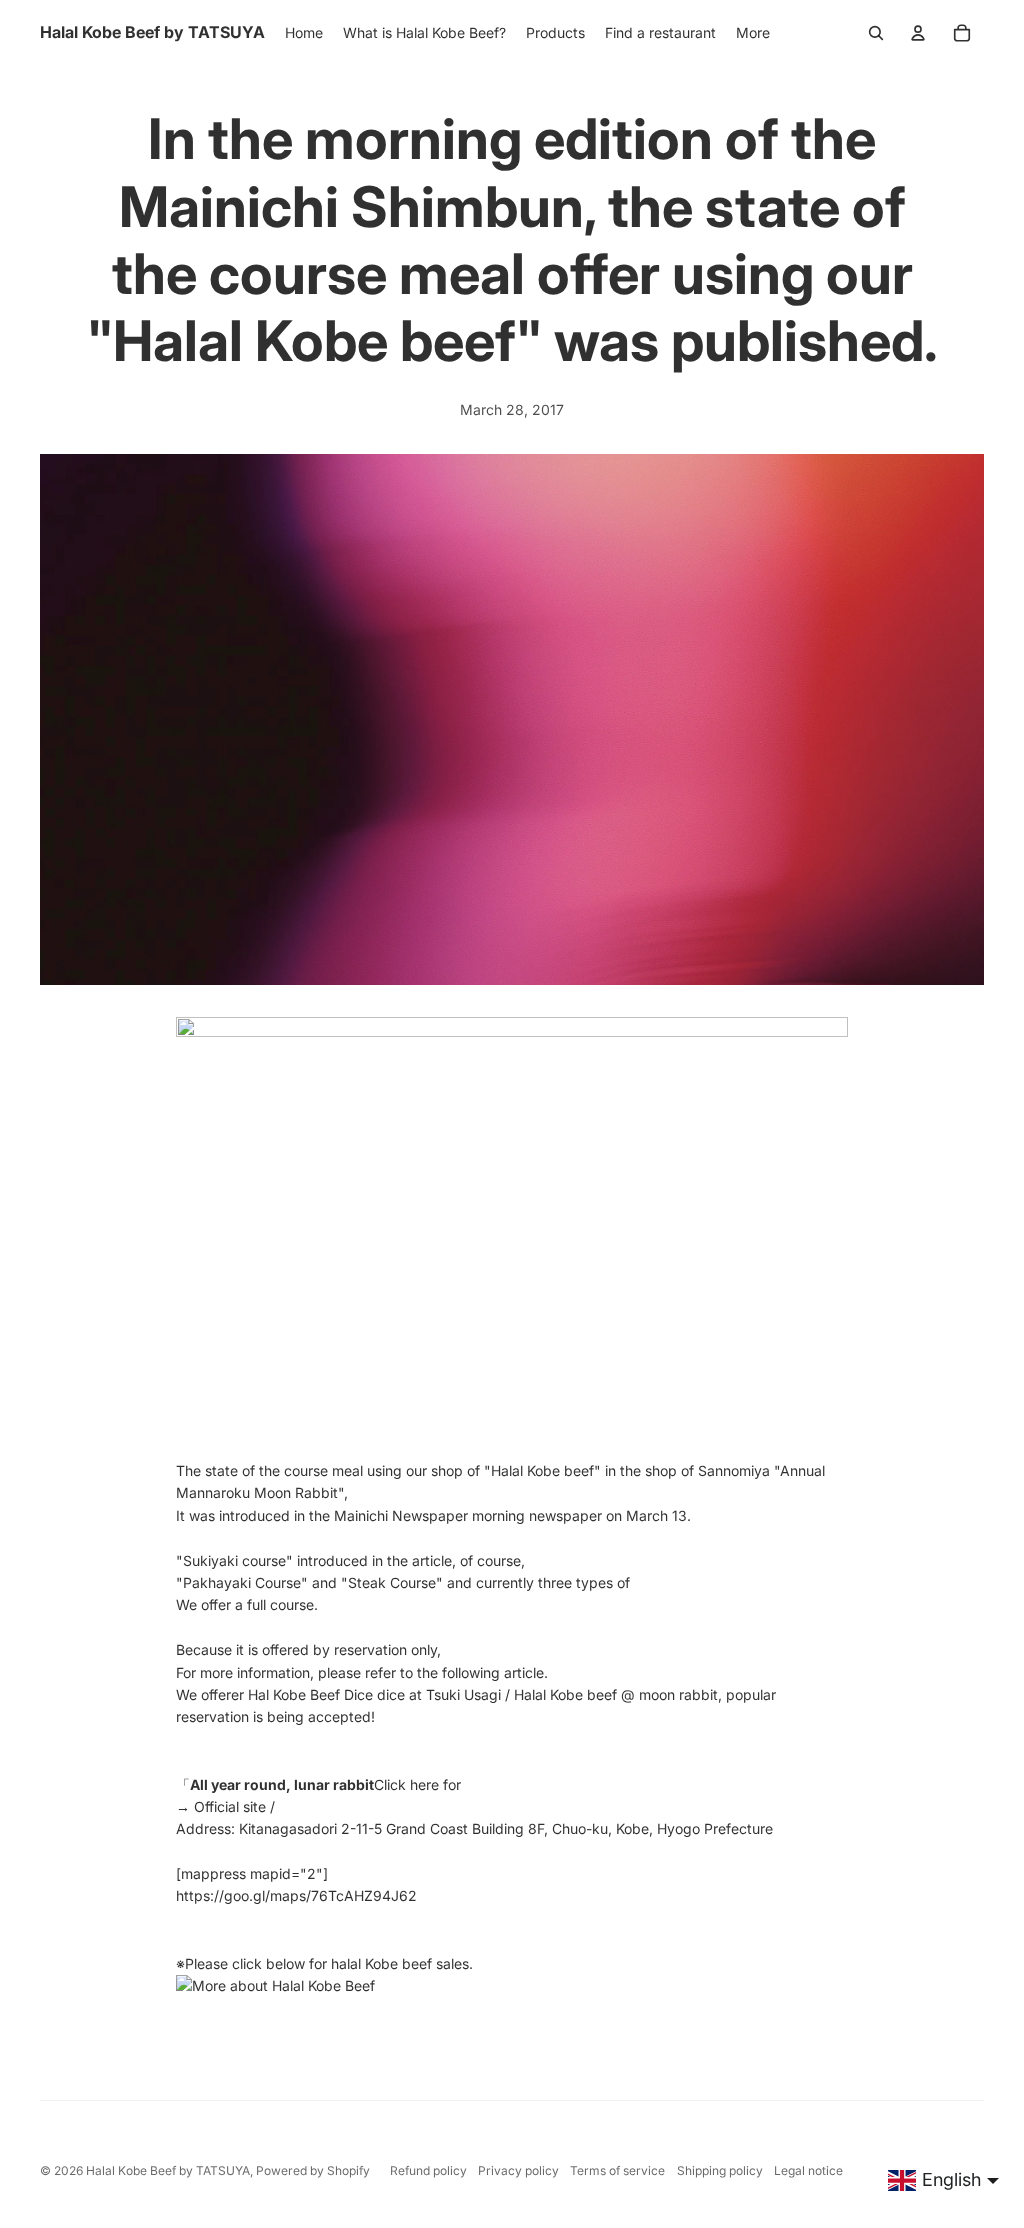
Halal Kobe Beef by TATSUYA (168, 2170)
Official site (230, 1806)
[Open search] (876, 33)
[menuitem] (753, 33)
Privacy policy (518, 2170)
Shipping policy (720, 2170)
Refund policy (428, 2170)
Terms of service (617, 2170)
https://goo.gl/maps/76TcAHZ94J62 (296, 1895)
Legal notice (808, 2170)
